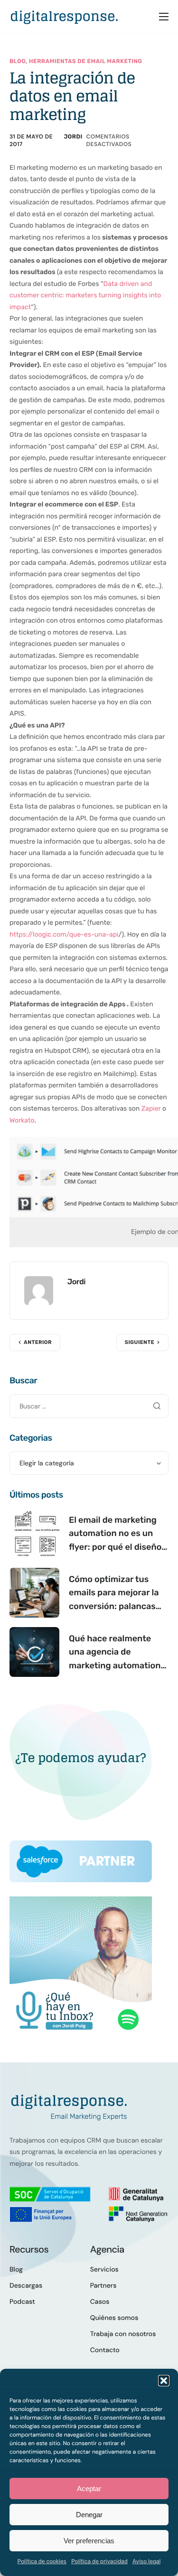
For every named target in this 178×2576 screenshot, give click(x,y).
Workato (22, 1120)
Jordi (73, 137)
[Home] (64, 16)
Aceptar (89, 2489)
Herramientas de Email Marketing (86, 61)
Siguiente (140, 1342)
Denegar (89, 2515)
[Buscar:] (89, 1406)
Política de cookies (42, 2561)
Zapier (151, 1109)
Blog (18, 61)
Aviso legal (147, 2561)
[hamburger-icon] (164, 17)
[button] (164, 2381)
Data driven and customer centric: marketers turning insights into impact (85, 295)
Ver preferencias (89, 2541)
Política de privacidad (99, 2561)
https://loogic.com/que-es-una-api (64, 934)
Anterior (38, 1342)
